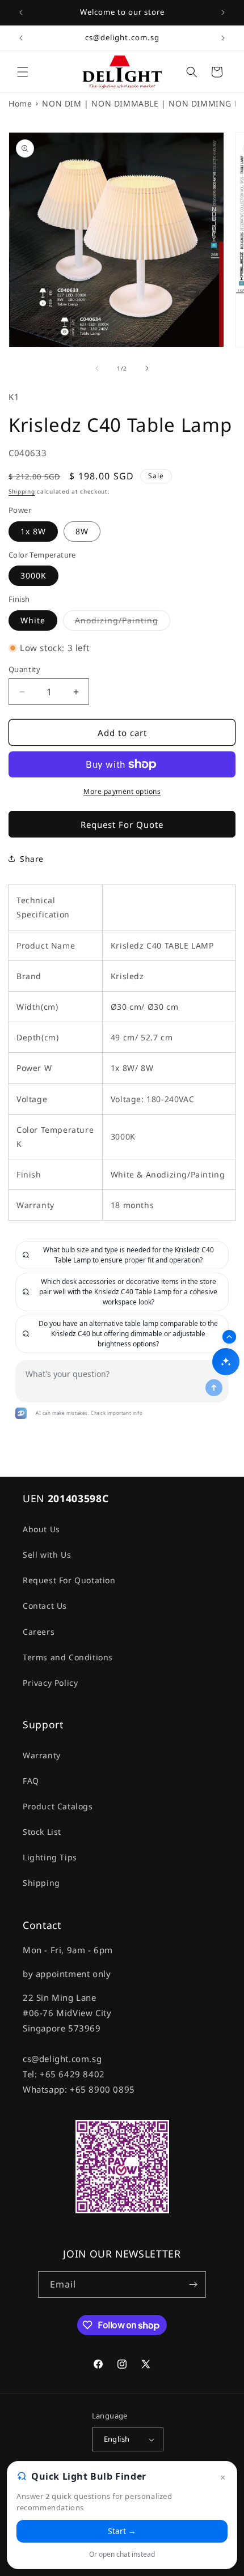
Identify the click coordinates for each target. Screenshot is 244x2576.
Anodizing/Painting (123, 622)
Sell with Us (47, 1555)
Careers (39, 1632)
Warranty (42, 1755)
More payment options (122, 791)
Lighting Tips (50, 1857)
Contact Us (45, 1606)
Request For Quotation (69, 1580)
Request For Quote (122, 824)
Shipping (22, 491)
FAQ (31, 1781)
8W (82, 531)
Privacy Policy (50, 1683)
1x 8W (33, 531)
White (33, 620)
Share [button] (32, 859)
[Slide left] (97, 368)
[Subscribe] (193, 2284)
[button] (23, 72)
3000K (33, 575)
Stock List (42, 1832)
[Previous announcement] (21, 12)
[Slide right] (147, 368)
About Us (41, 1529)
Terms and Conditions (68, 1657)
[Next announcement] (223, 12)
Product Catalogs (58, 1806)
